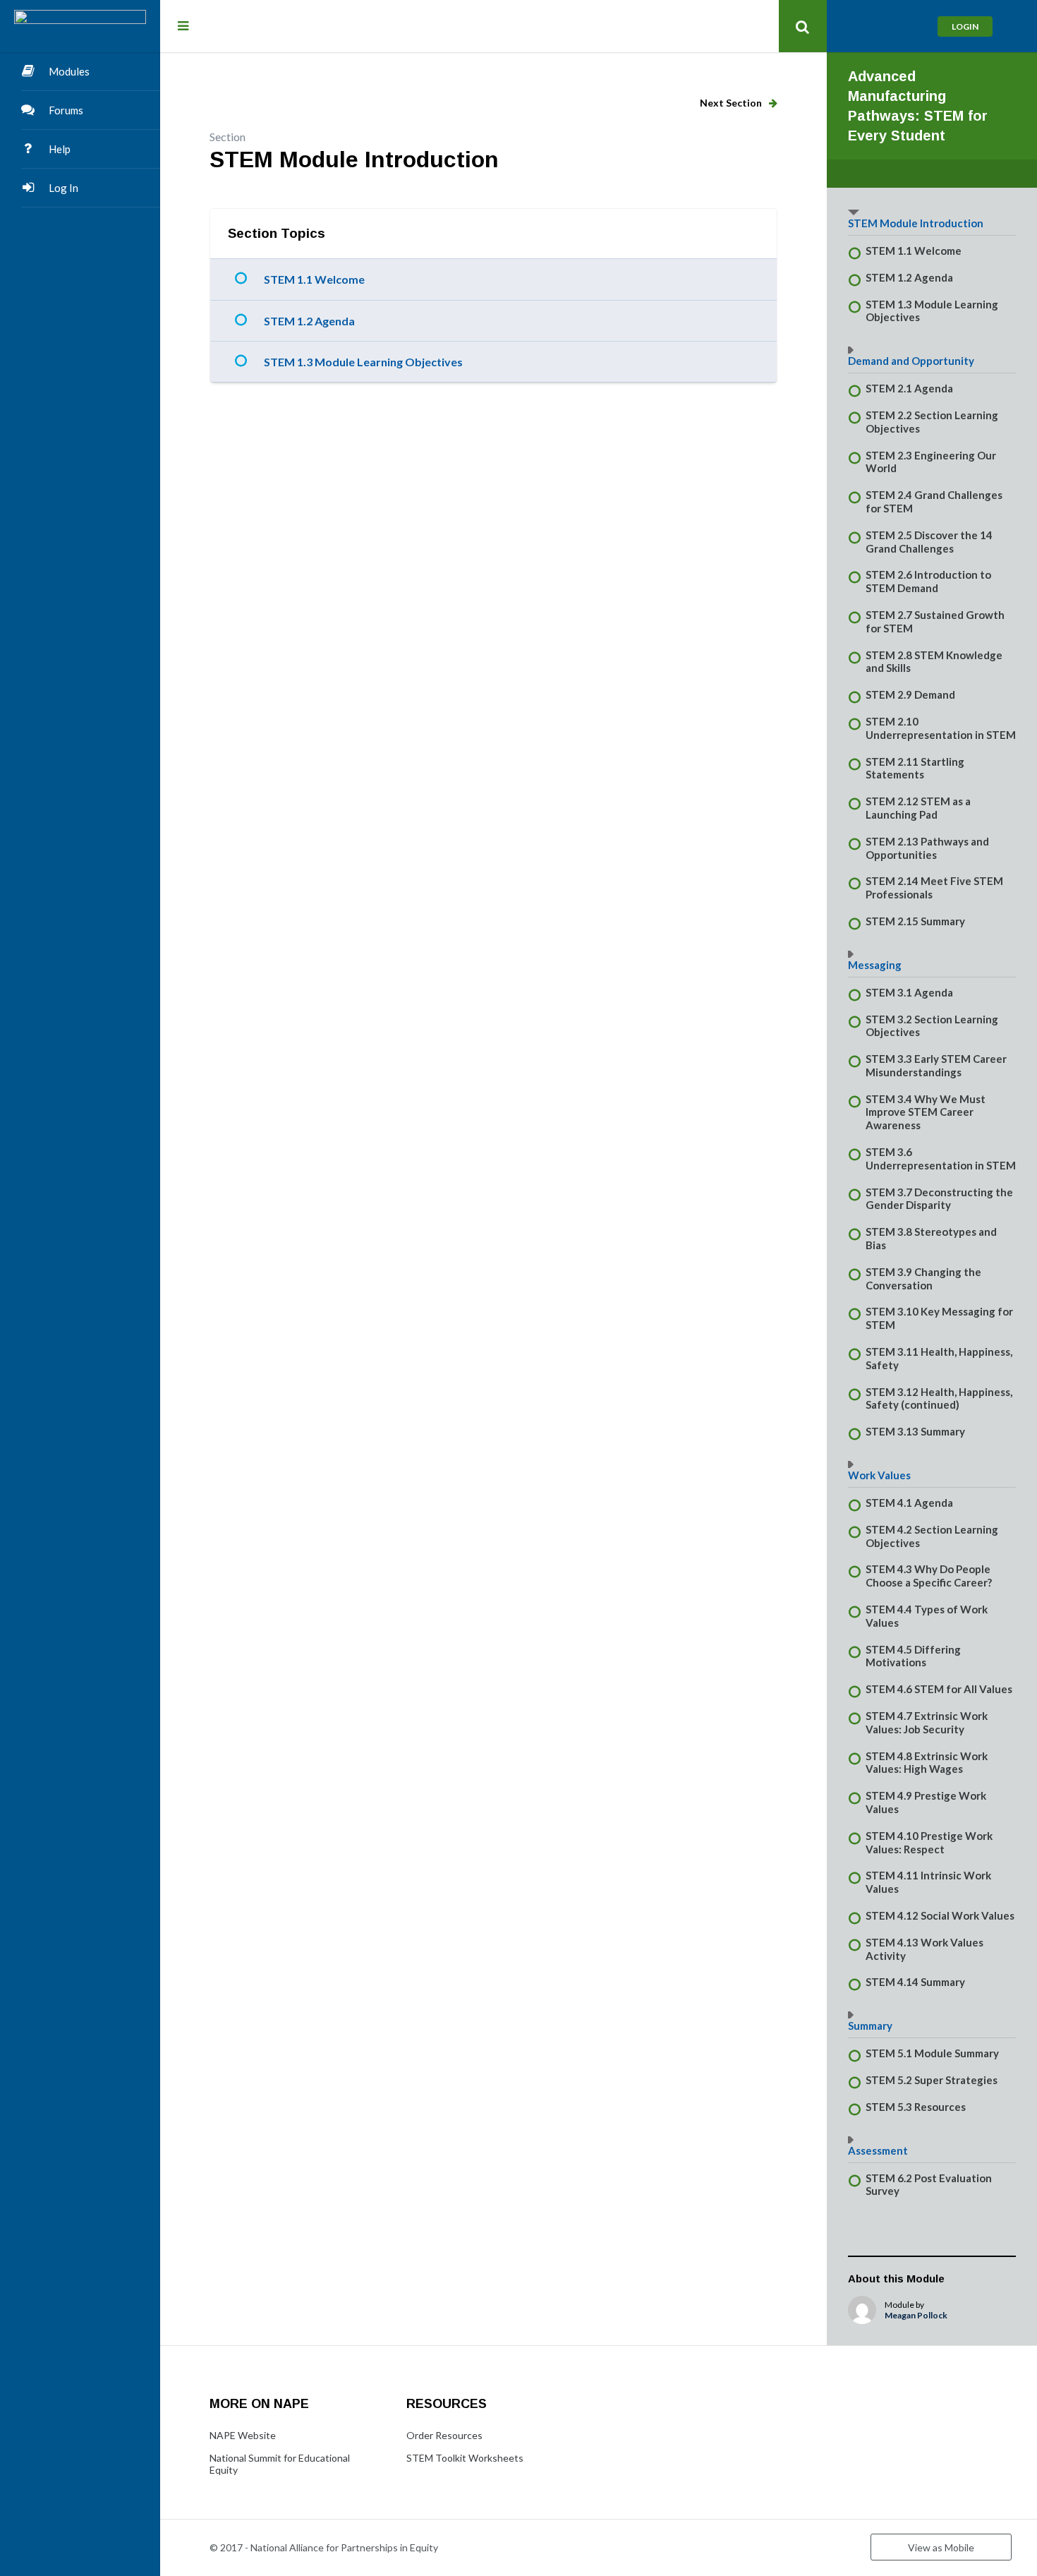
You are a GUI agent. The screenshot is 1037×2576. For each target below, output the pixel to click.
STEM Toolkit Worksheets (465, 2458)
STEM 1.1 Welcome (314, 279)
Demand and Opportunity (911, 361)
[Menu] (183, 25)
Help (60, 149)
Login (965, 26)
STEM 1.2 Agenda (309, 321)
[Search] (803, 26)
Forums (66, 110)
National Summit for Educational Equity (280, 2464)
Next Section (732, 103)
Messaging (875, 965)
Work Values (879, 1475)
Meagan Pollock (916, 2315)
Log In (63, 188)
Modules (69, 71)
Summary (870, 2026)
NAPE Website (243, 2435)
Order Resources (444, 2435)
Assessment (878, 2150)
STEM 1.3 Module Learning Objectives (363, 362)
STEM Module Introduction (916, 223)
